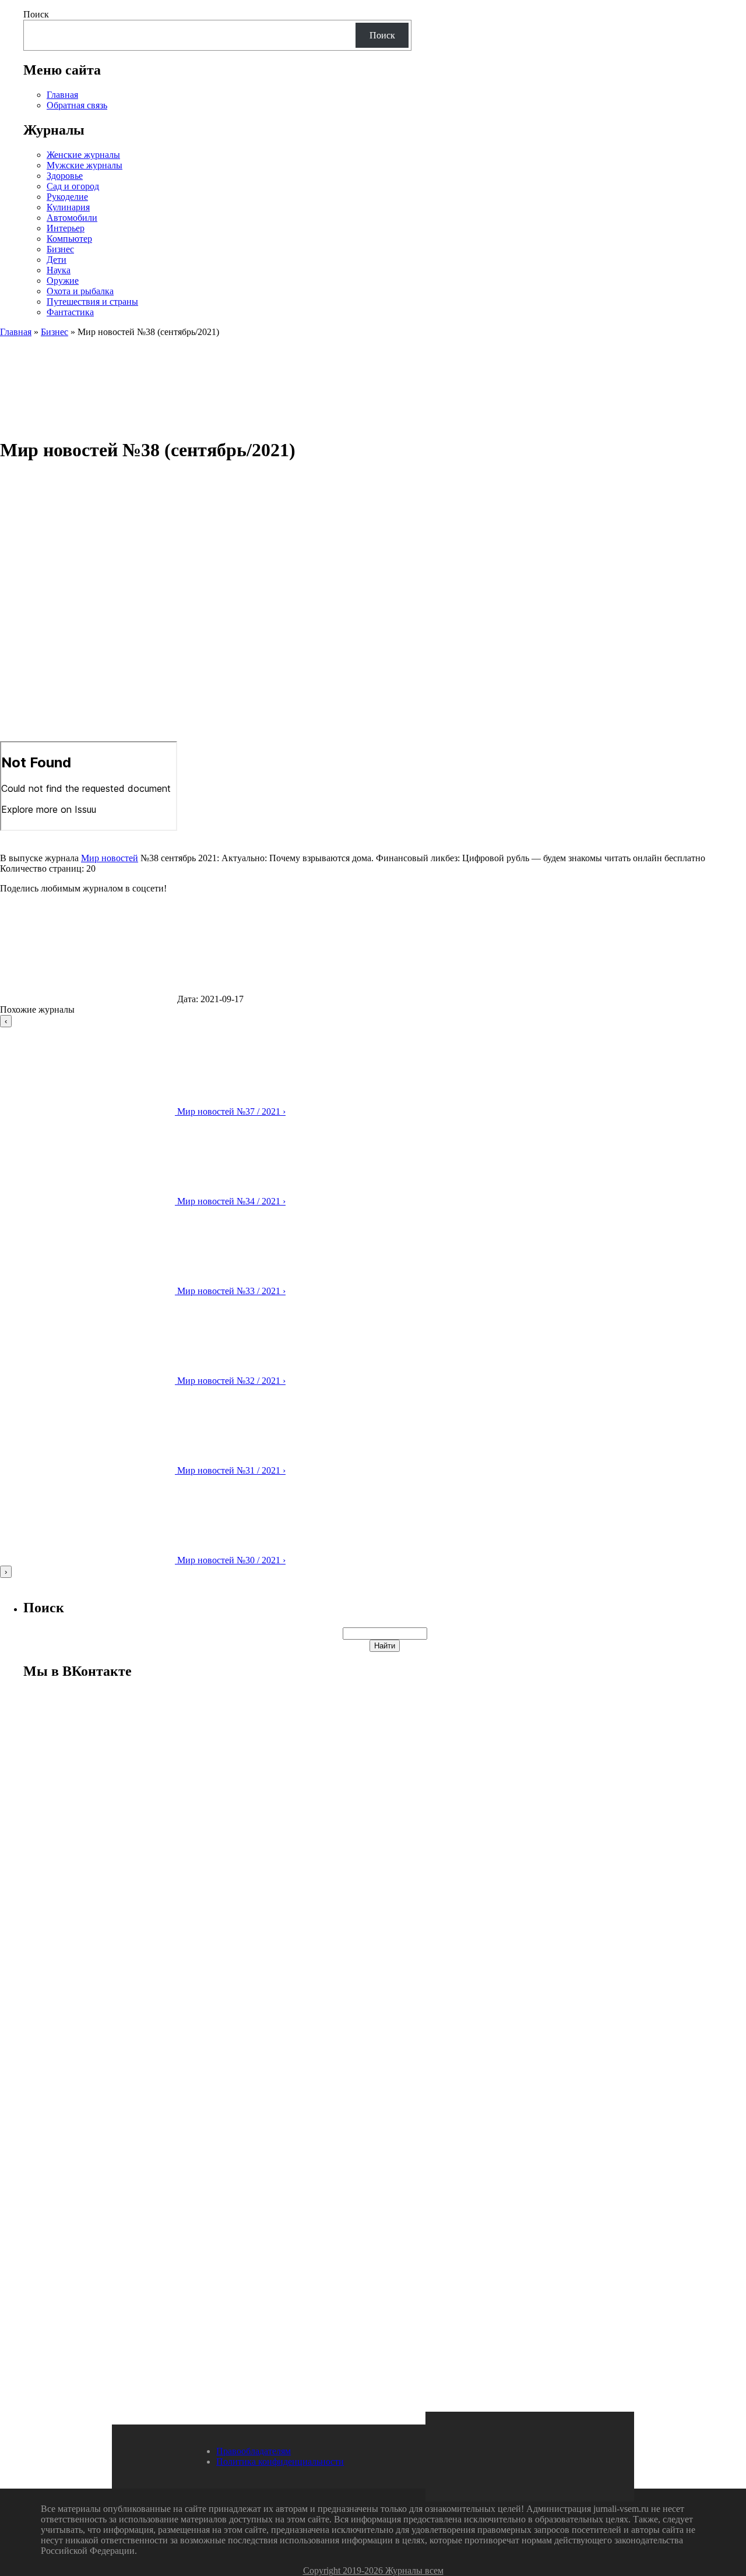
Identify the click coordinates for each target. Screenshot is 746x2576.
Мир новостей (110, 858)
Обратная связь (77, 105)
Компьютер (69, 239)
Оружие (63, 281)
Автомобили (72, 218)
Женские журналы (83, 155)
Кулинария (68, 207)
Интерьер (66, 228)
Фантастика (70, 312)
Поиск (36, 14)
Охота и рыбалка (80, 291)
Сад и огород (73, 186)
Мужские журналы (85, 165)
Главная (62, 95)
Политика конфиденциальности (280, 2462)
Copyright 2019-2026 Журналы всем (373, 2570)
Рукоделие (67, 197)
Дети (57, 260)
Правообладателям (254, 2451)
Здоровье (65, 176)
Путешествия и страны (92, 302)
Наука (59, 270)
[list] (373, 1296)
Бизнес (60, 249)
